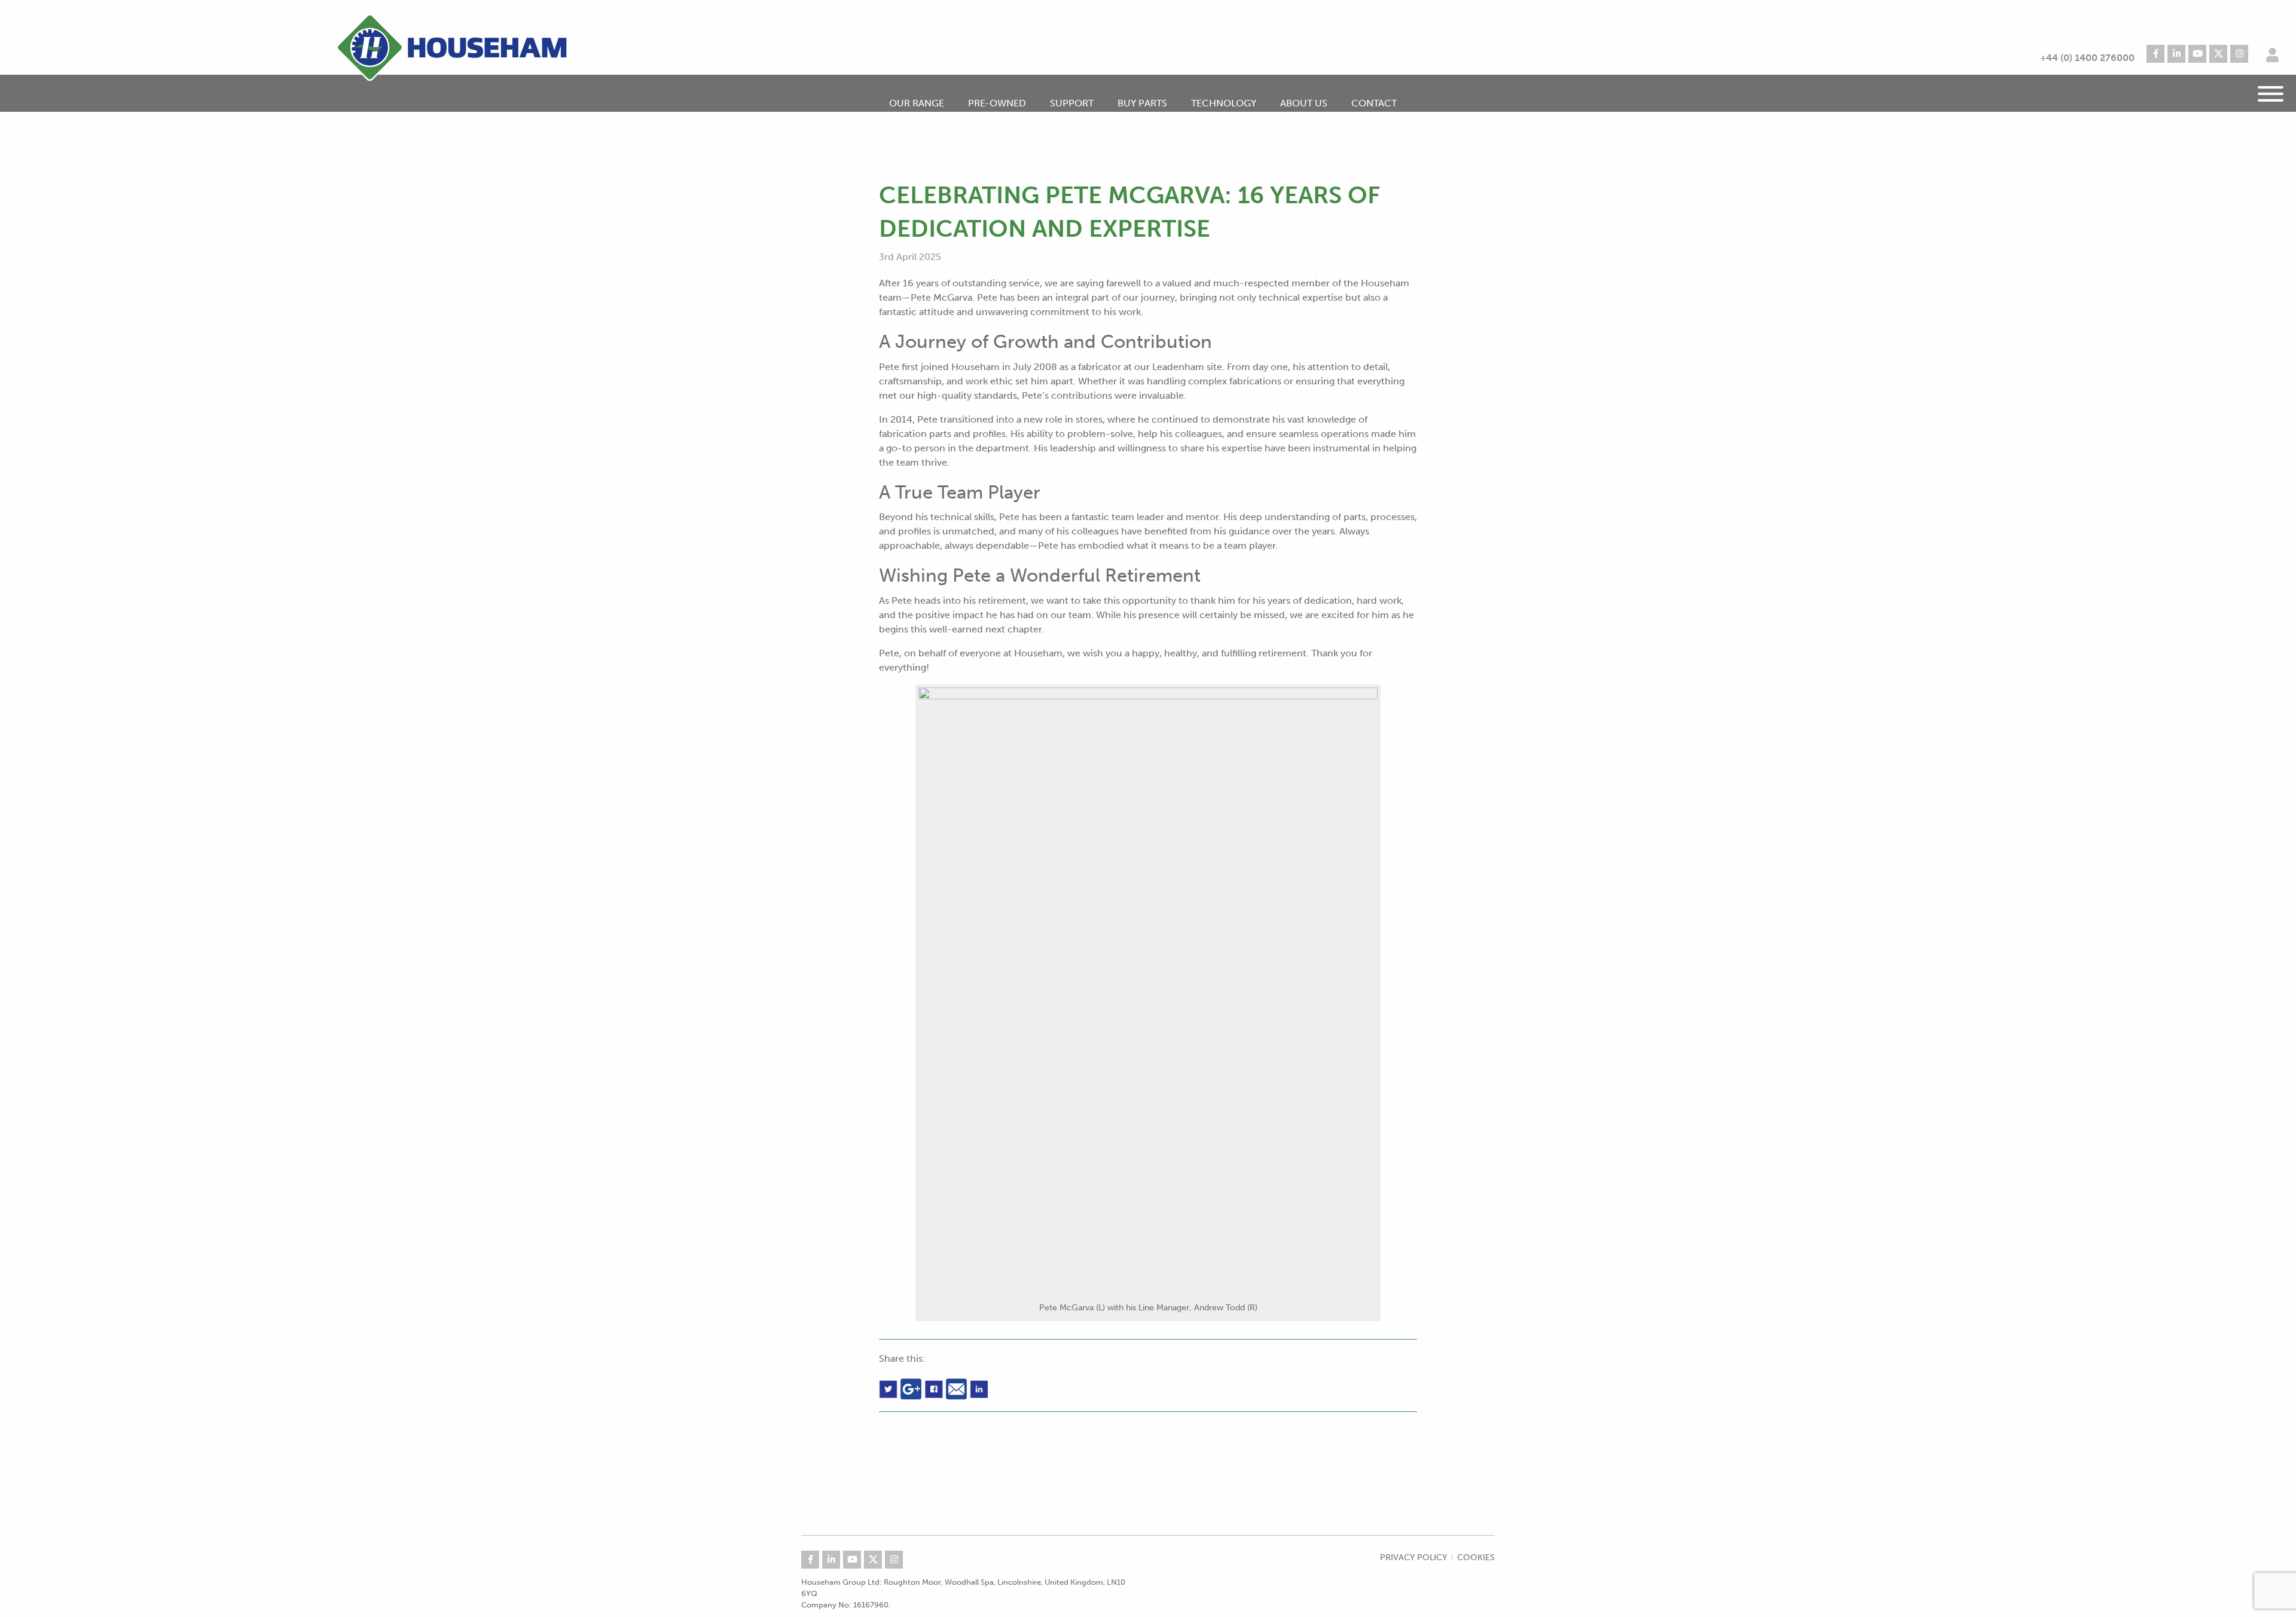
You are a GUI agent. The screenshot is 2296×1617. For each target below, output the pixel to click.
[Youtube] (2197, 54)
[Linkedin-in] (2176, 54)
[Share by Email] (958, 1388)
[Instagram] (2239, 54)
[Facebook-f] (2155, 54)
